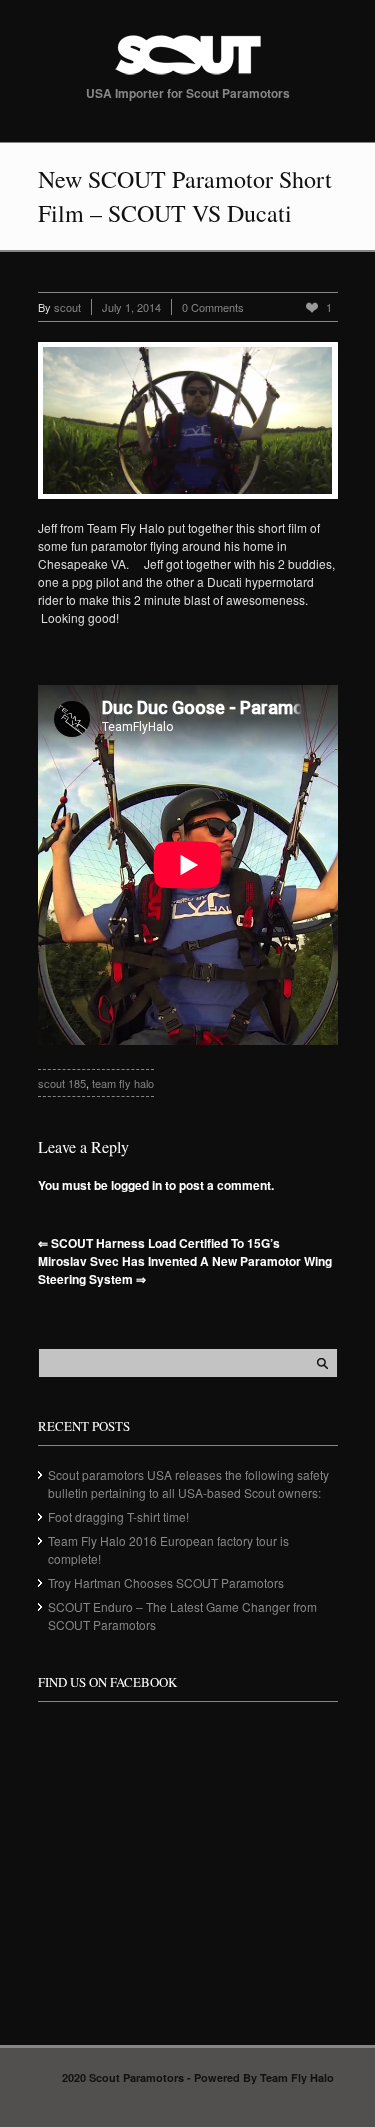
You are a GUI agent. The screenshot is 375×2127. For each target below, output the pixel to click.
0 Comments (213, 307)
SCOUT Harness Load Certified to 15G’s (159, 1243)
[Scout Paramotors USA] (188, 75)
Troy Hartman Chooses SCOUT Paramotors (166, 1582)
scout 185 (62, 1083)
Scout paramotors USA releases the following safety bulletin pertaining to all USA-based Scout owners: (188, 1483)
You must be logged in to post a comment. (156, 1185)
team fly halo (123, 1083)
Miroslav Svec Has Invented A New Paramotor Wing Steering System (185, 1270)
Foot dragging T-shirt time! (118, 1516)
